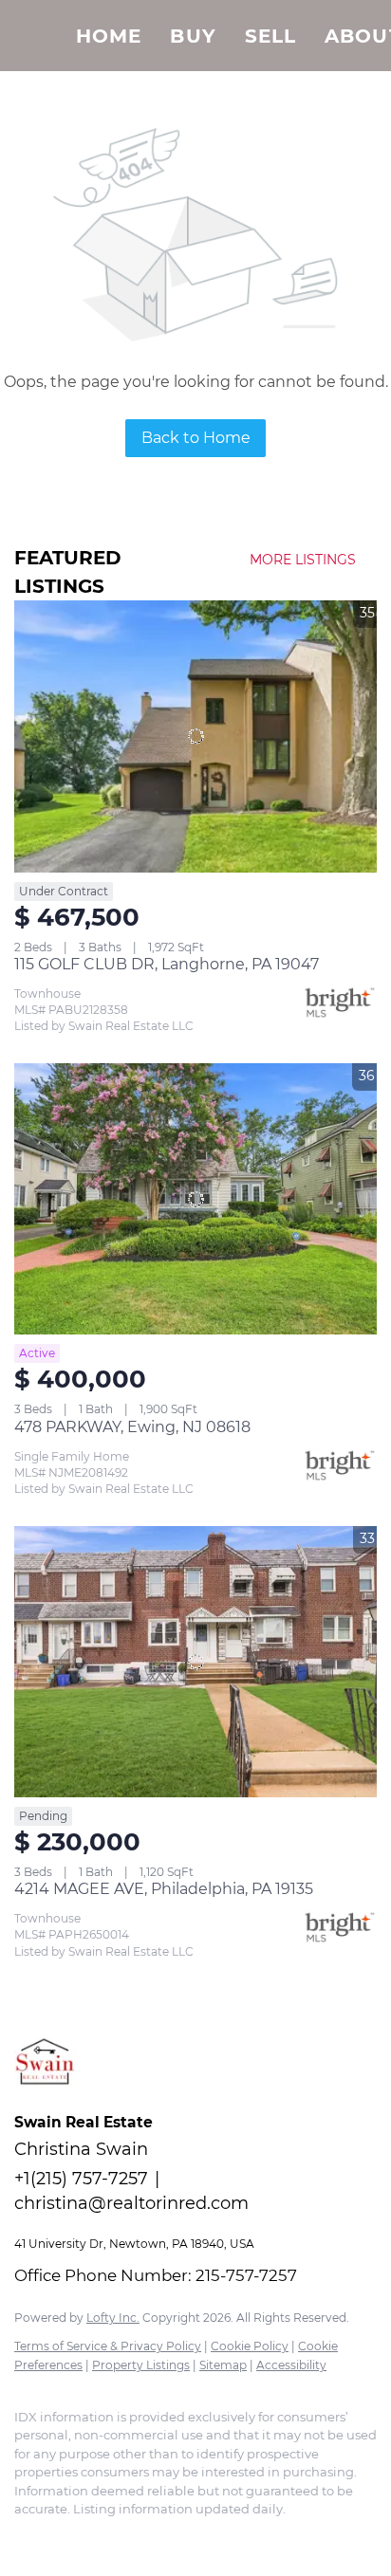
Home (109, 36)
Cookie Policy (250, 2346)
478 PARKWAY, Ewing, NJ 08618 (132, 1427)
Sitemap (223, 2365)
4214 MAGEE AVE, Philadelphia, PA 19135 (164, 1889)
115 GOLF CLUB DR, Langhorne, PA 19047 (167, 964)
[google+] (138, 2538)
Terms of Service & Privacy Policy (108, 2346)
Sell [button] (270, 36)
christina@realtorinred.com (131, 2203)
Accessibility (291, 2365)
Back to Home (196, 438)
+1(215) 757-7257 (81, 2179)
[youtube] (100, 2538)
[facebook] (24, 2538)
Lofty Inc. (113, 2318)
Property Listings (141, 2365)
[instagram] (62, 2538)
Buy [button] (193, 36)
